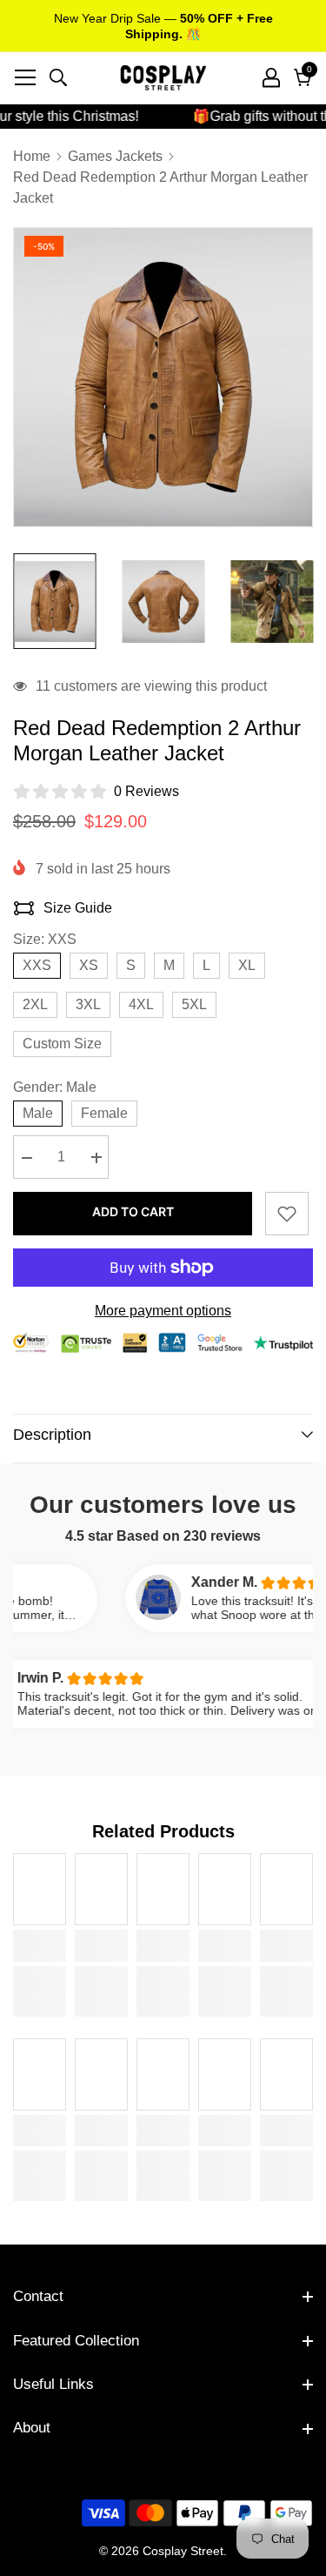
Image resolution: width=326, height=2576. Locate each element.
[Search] (58, 77)
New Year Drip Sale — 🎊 (163, 26)
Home (32, 156)
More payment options (163, 1311)
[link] (40, 1945)
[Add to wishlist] (287, 1214)
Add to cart (133, 1211)
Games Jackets (115, 156)
